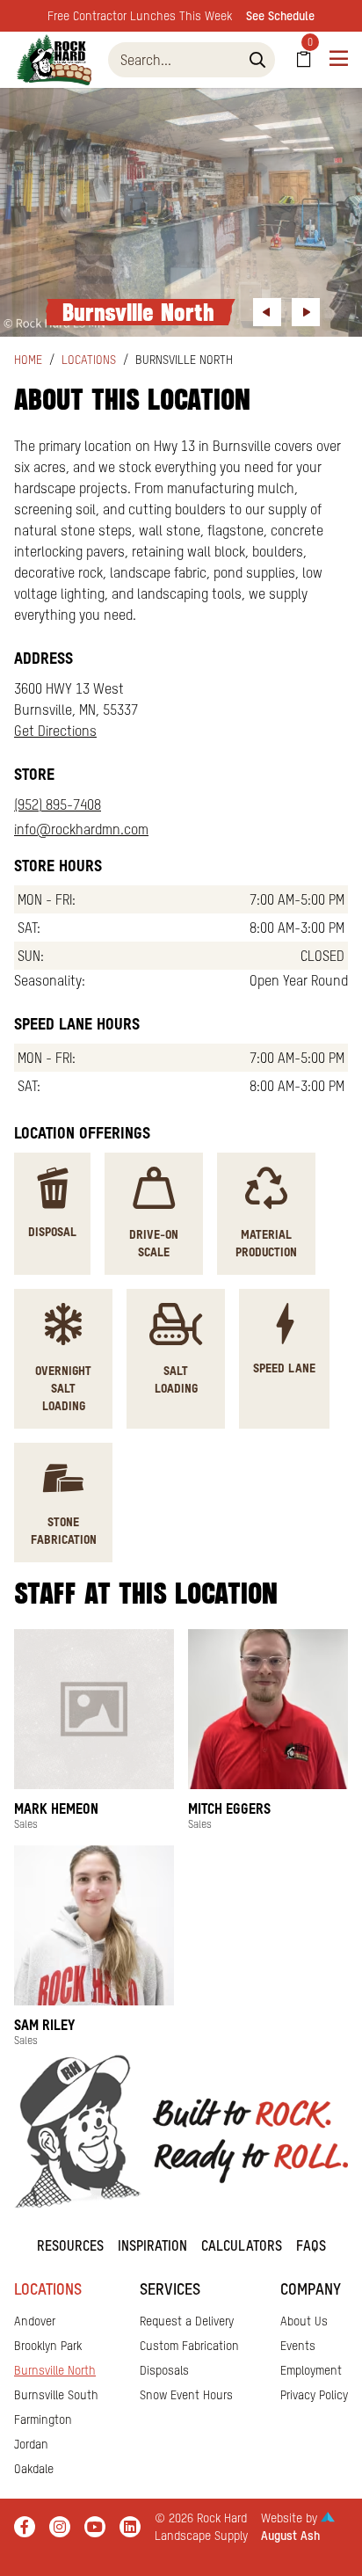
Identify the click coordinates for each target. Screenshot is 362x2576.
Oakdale (34, 2469)
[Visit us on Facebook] (25, 2527)
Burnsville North (55, 2370)
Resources (70, 2245)
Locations (89, 360)
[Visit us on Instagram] (60, 2527)
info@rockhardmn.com (81, 829)
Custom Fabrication (189, 2346)
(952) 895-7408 (58, 804)
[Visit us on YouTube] (95, 2527)
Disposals (164, 2370)
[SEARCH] (257, 60)
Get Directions (55, 731)
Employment (311, 2370)
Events (298, 2346)
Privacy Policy (314, 2395)
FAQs (311, 2245)
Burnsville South (56, 2395)
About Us (304, 2321)
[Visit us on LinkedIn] (130, 2527)
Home (28, 360)
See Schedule (280, 16)
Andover (35, 2321)
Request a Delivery (187, 2321)
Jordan (31, 2444)
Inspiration (152, 2245)
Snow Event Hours (186, 2395)
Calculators (242, 2245)
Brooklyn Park (48, 2346)
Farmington (43, 2420)
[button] (267, 312)
